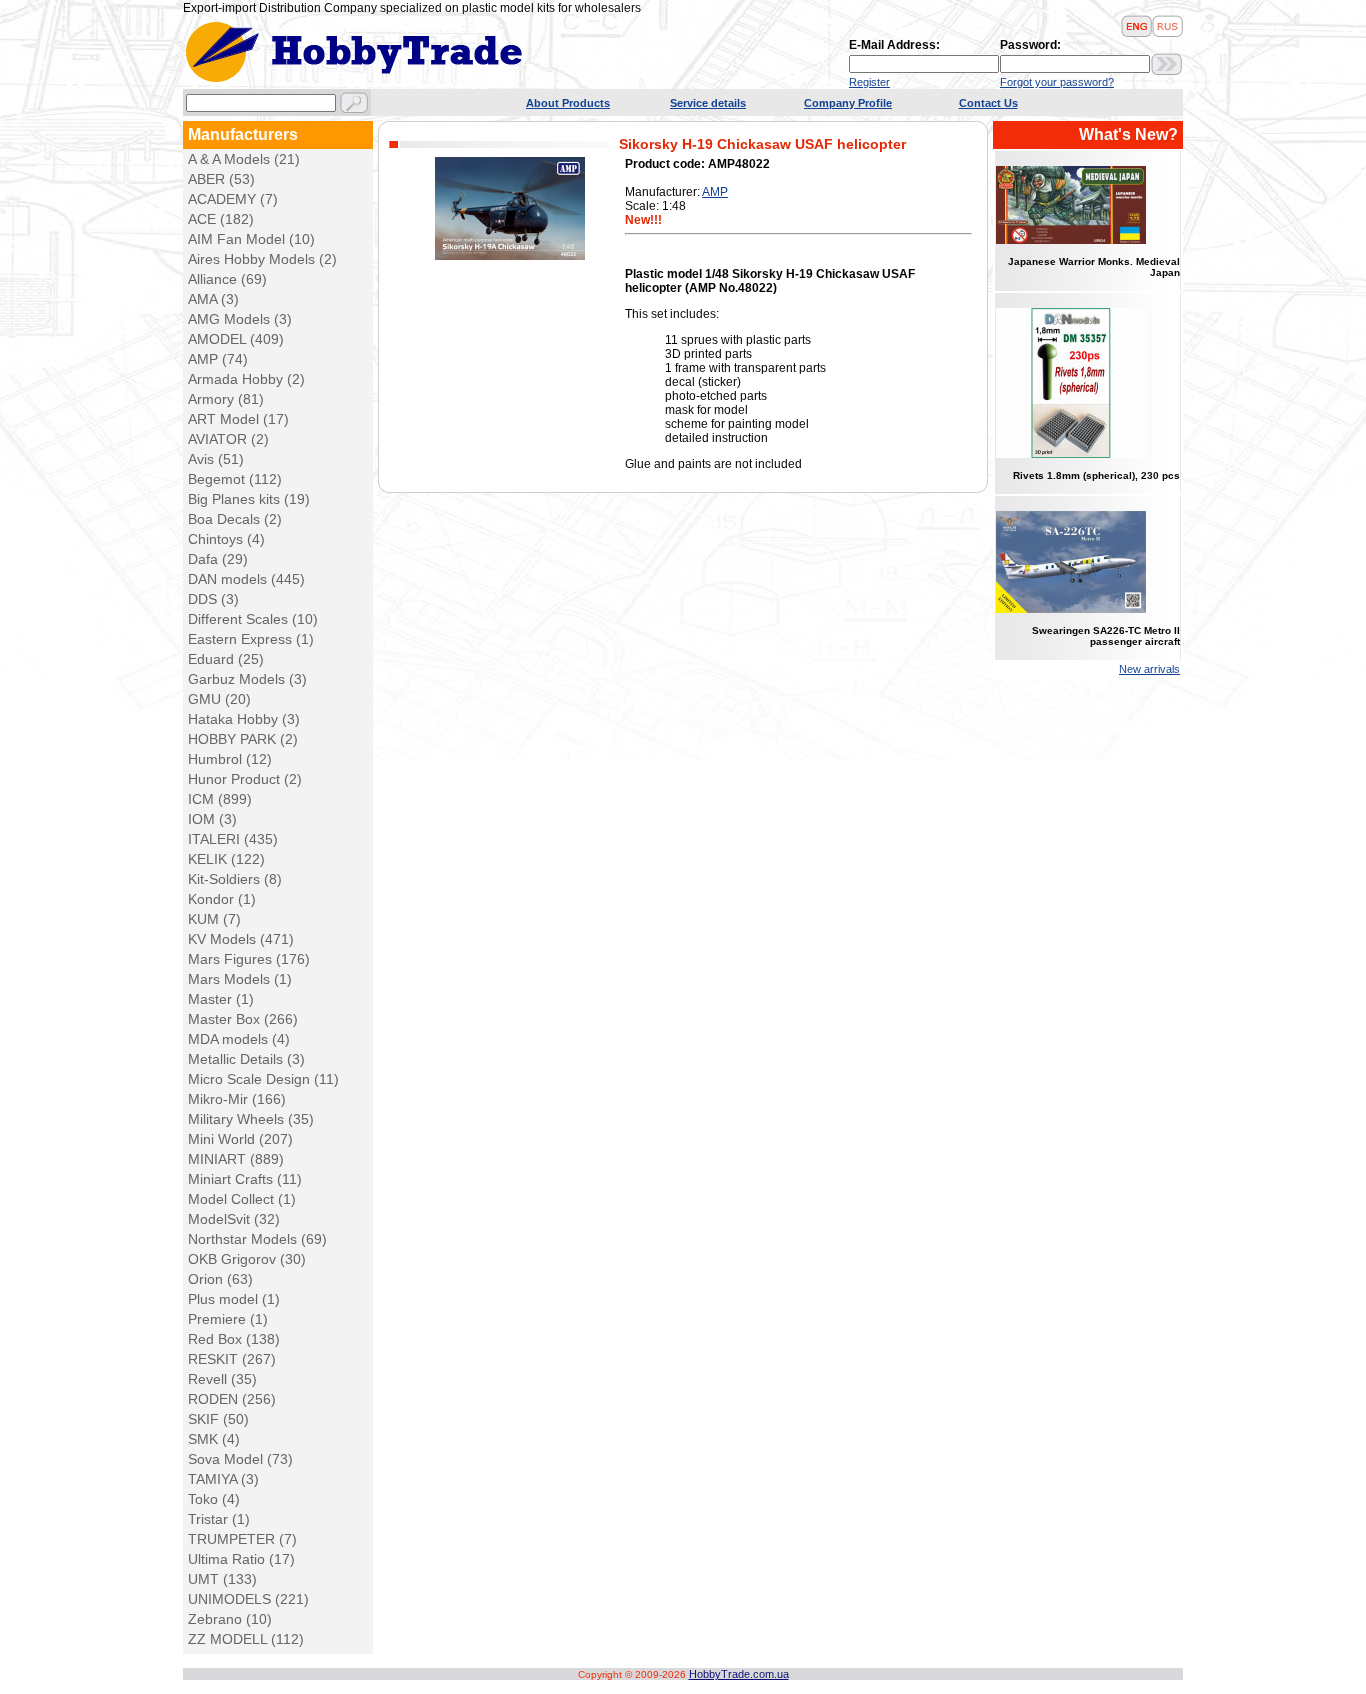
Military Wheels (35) (251, 1119)
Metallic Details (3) (246, 1059)
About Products (568, 103)
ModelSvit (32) (234, 1219)
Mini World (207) (240, 1139)
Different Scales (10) (253, 619)
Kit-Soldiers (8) (235, 879)
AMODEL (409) (236, 339)
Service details (708, 103)
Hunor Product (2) (245, 779)
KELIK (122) (226, 859)
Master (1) (221, 999)
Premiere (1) (228, 1319)
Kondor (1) (222, 899)
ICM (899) (220, 799)
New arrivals (1149, 669)
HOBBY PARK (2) (243, 739)
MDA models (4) (239, 1039)
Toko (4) (214, 1499)
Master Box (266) (243, 1019)
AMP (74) (218, 359)
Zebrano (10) (230, 1619)
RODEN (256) (232, 1399)
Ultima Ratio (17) (241, 1559)
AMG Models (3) (240, 319)
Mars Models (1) (240, 979)
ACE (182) (221, 219)
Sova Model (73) (240, 1459)
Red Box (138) (234, 1339)
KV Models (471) (241, 939)
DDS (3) (213, 599)
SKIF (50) (218, 1419)
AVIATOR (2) (228, 439)
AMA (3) (213, 299)
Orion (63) (220, 1279)
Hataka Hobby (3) (244, 719)
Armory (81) (226, 399)
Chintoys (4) (226, 539)
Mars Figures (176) (249, 959)
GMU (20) (219, 699)
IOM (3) (212, 819)
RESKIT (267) (232, 1359)
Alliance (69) (227, 279)
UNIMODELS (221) (248, 1599)
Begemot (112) (235, 479)
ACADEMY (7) (233, 199)
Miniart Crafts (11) (245, 1179)
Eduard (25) (226, 659)
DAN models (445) (246, 579)
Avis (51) (216, 459)
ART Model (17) (238, 419)
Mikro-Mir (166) (237, 1099)
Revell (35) (222, 1379)
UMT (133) (222, 1579)
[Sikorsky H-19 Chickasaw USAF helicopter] (510, 256)
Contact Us (988, 103)
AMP (715, 192)
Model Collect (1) (242, 1199)
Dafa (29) (218, 559)
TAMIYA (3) (223, 1479)
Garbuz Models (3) (247, 679)
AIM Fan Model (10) (251, 239)
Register (869, 82)
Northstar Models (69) (257, 1239)
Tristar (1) (219, 1519)
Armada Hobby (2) (246, 379)
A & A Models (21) (244, 159)
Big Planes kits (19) (249, 499)
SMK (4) (214, 1439)
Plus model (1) (234, 1299)
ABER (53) (221, 179)
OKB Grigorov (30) (247, 1259)
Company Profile (848, 103)
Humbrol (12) (230, 759)
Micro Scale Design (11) (263, 1079)
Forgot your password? (1057, 82)
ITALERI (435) (233, 839)
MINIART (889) (236, 1159)
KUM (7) (214, 919)
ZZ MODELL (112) (246, 1639)
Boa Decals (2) (235, 519)
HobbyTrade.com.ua (739, 1674)
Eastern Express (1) (251, 639)
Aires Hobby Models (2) (262, 259)
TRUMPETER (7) (242, 1539)
